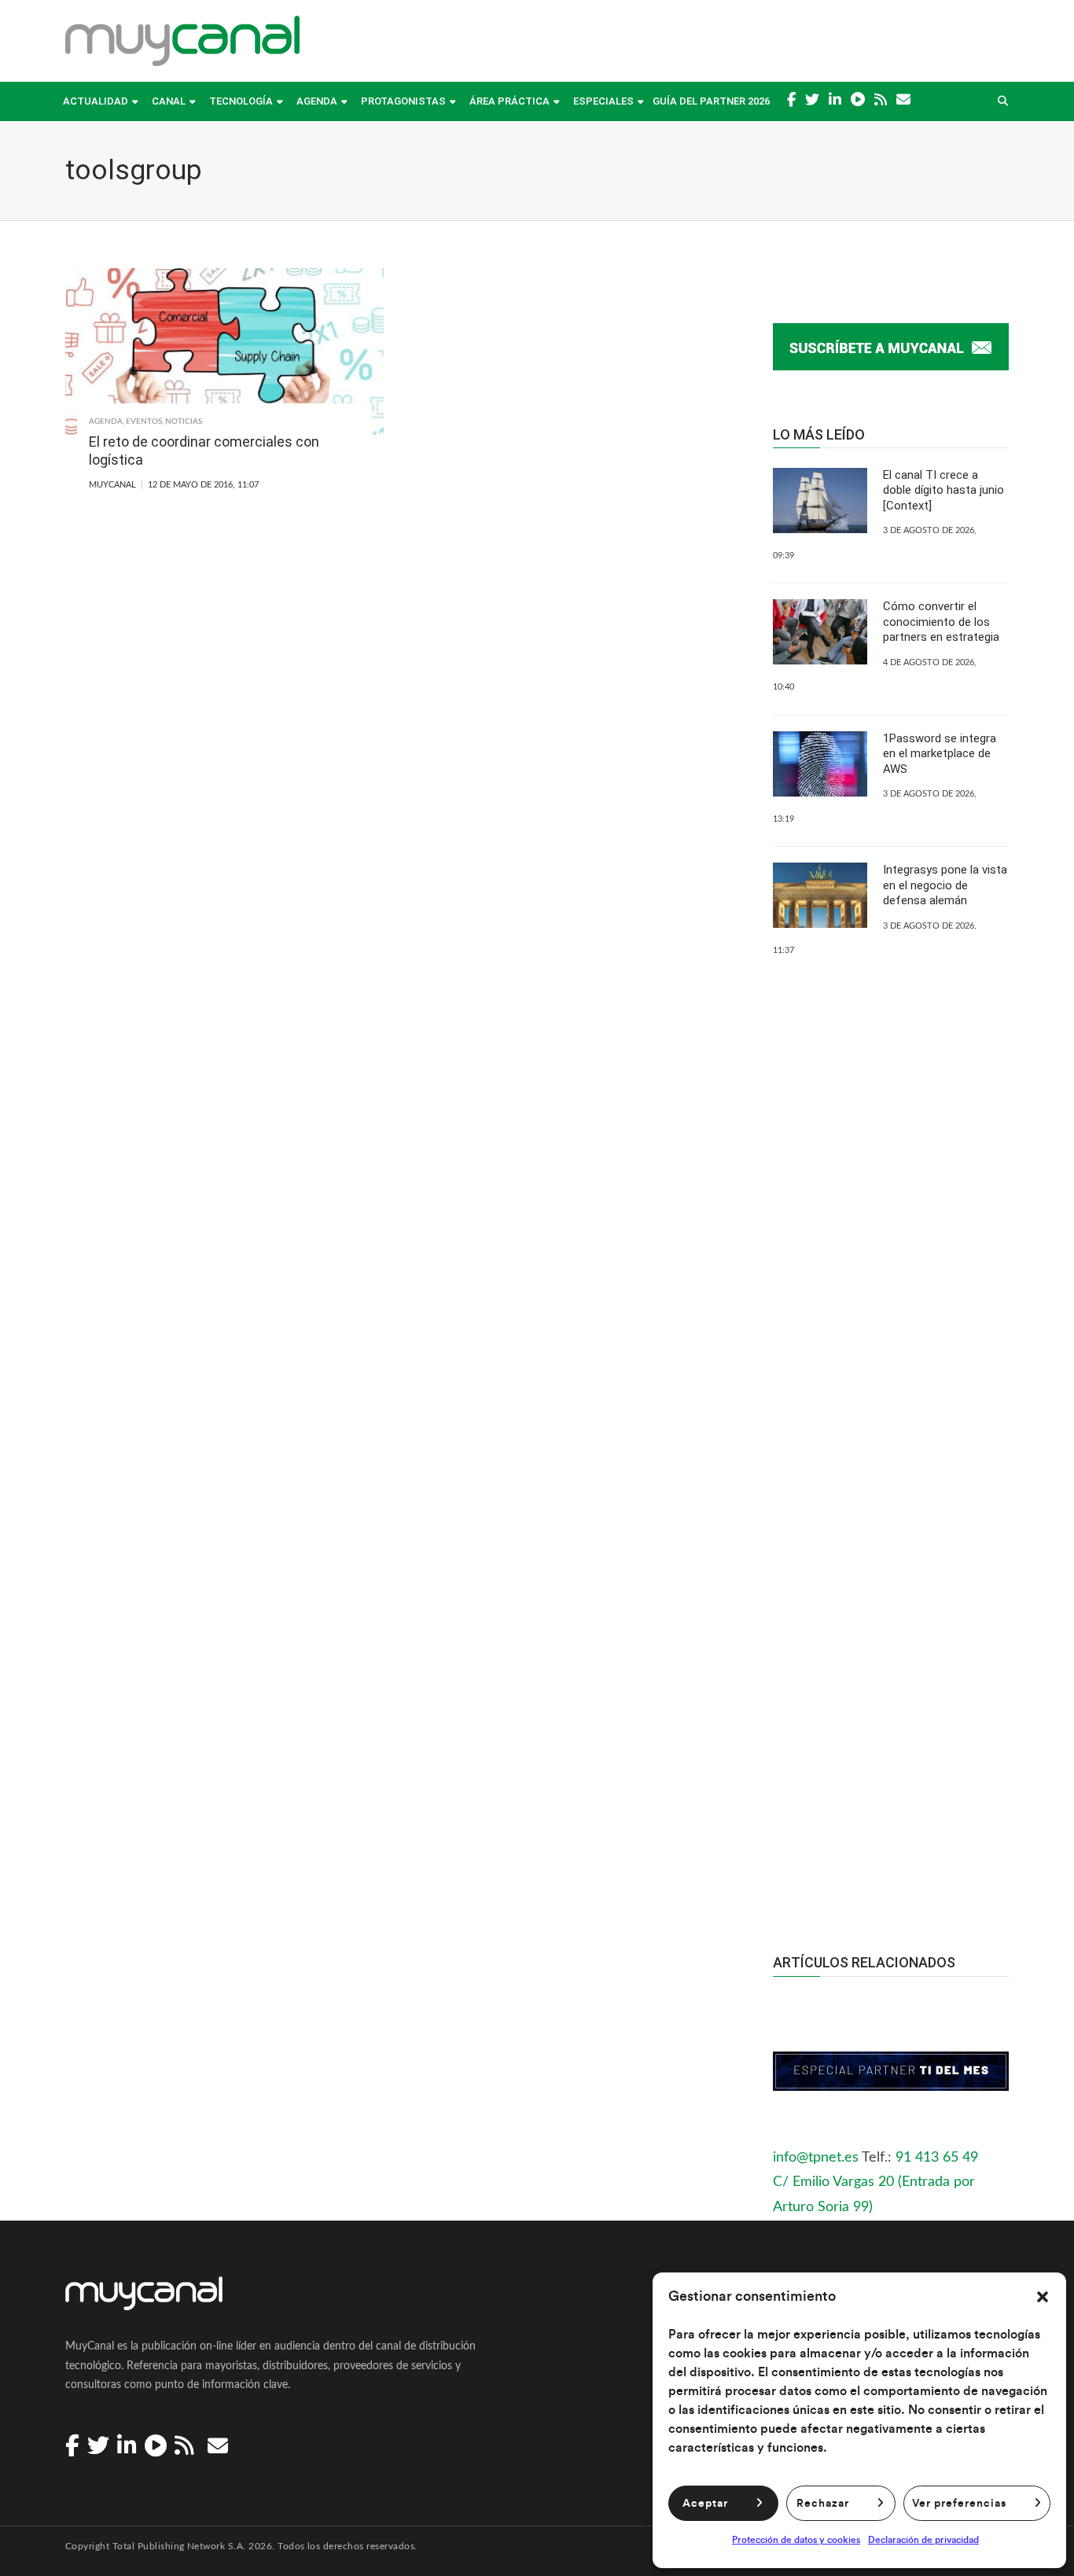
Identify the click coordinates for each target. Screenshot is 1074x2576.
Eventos (144, 421)
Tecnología (241, 101)
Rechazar (823, 2504)
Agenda (317, 101)
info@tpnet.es (816, 2158)
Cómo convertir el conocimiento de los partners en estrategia (941, 622)
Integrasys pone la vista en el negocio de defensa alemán (945, 885)
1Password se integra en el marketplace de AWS (940, 754)
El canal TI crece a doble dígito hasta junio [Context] (943, 490)
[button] (1043, 2297)
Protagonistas (403, 101)
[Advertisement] (891, 1624)
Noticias (184, 421)
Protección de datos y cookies (796, 2540)
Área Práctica (509, 101)
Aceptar (705, 2504)
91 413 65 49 (937, 2158)
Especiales (603, 101)
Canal (169, 101)
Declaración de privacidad (923, 2540)
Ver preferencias (959, 2504)
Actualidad (96, 101)
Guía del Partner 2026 (711, 101)
